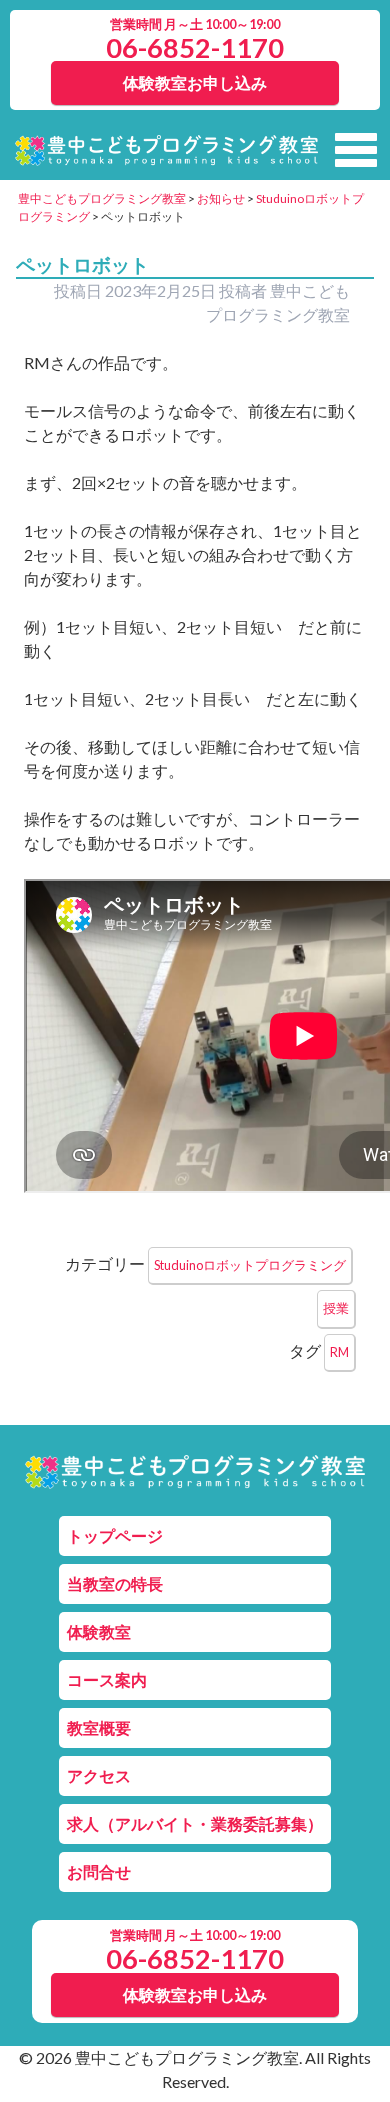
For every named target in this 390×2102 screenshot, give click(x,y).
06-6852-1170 (195, 47)
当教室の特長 (115, 1583)
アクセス (99, 1775)
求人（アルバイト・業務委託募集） (195, 1823)
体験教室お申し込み (195, 82)
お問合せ (99, 1871)
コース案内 (107, 1679)
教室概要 (99, 1727)
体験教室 (99, 1631)
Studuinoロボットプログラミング (250, 1265)
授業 (336, 1308)
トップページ (115, 1535)
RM (339, 1352)
